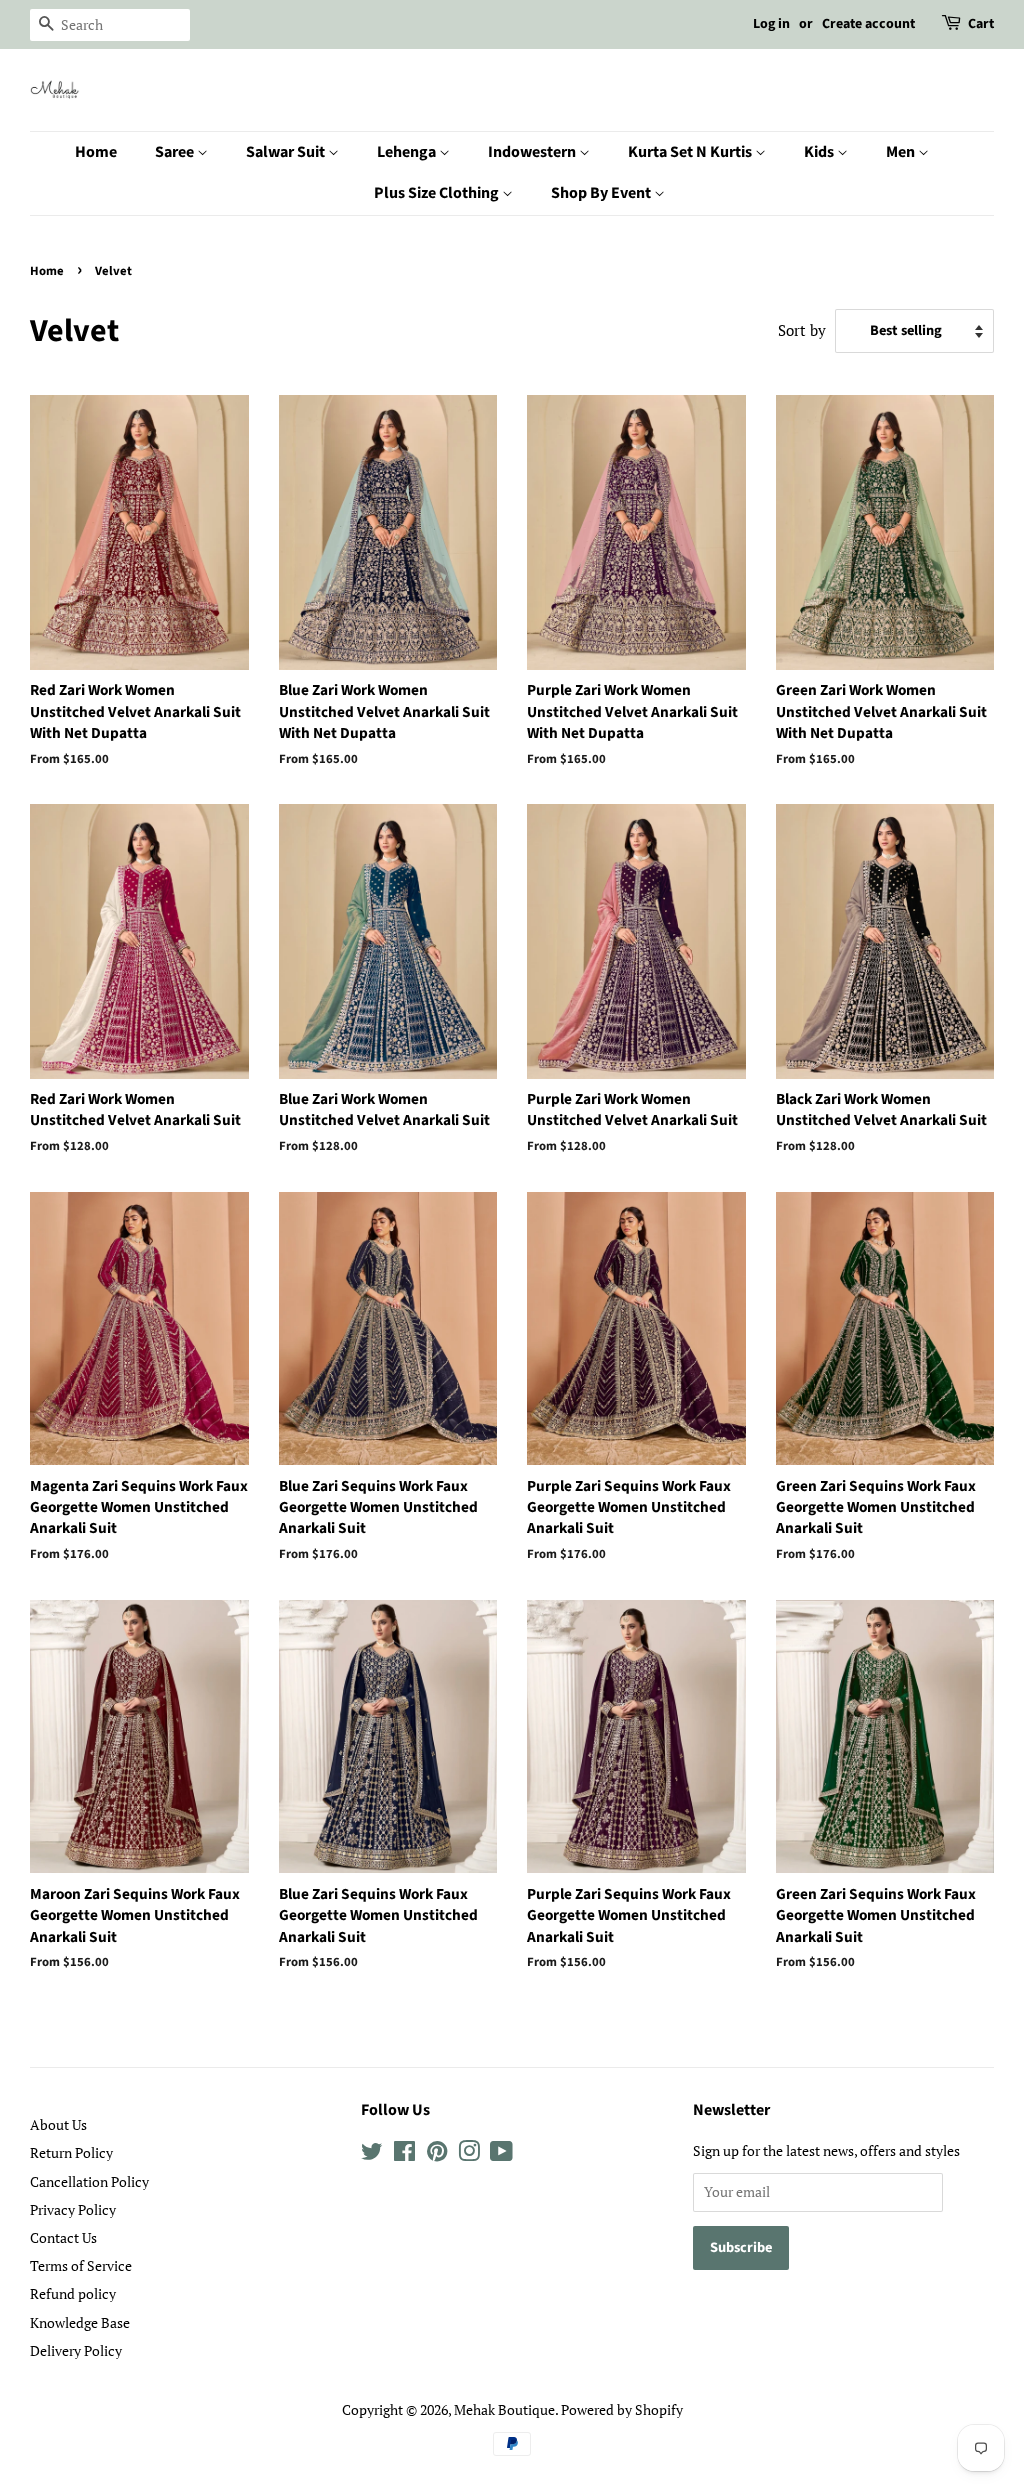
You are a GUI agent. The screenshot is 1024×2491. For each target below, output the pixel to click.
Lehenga (408, 152)
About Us (58, 2124)
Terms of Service (81, 2265)
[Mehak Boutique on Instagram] (469, 2154)
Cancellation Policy (89, 2181)
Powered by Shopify (622, 2409)
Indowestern (533, 152)
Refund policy (73, 2293)
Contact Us (63, 2237)
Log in (771, 24)
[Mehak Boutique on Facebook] (404, 2154)
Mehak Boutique (504, 2409)
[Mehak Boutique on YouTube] (501, 2154)
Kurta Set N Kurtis (691, 152)
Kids (820, 152)
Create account (868, 24)
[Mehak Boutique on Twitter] (372, 2154)
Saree (176, 152)
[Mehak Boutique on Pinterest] (437, 2154)
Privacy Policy (73, 2209)
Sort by (802, 330)
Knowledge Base (80, 2322)
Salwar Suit (287, 152)
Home (96, 152)
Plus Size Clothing (438, 193)
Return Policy (71, 2152)
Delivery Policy (76, 2350)
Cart (981, 24)
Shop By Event (602, 193)
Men (902, 152)
